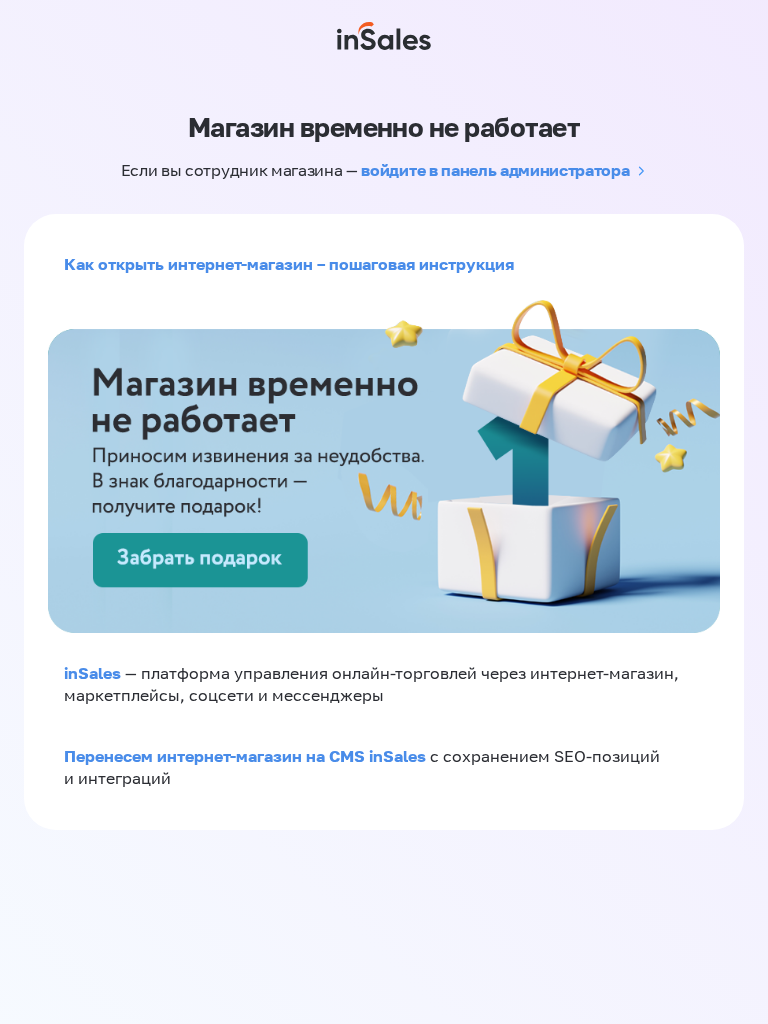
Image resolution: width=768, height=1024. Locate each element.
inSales (92, 673)
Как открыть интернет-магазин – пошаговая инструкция (289, 264)
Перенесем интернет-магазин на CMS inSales (247, 756)
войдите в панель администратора (495, 170)
